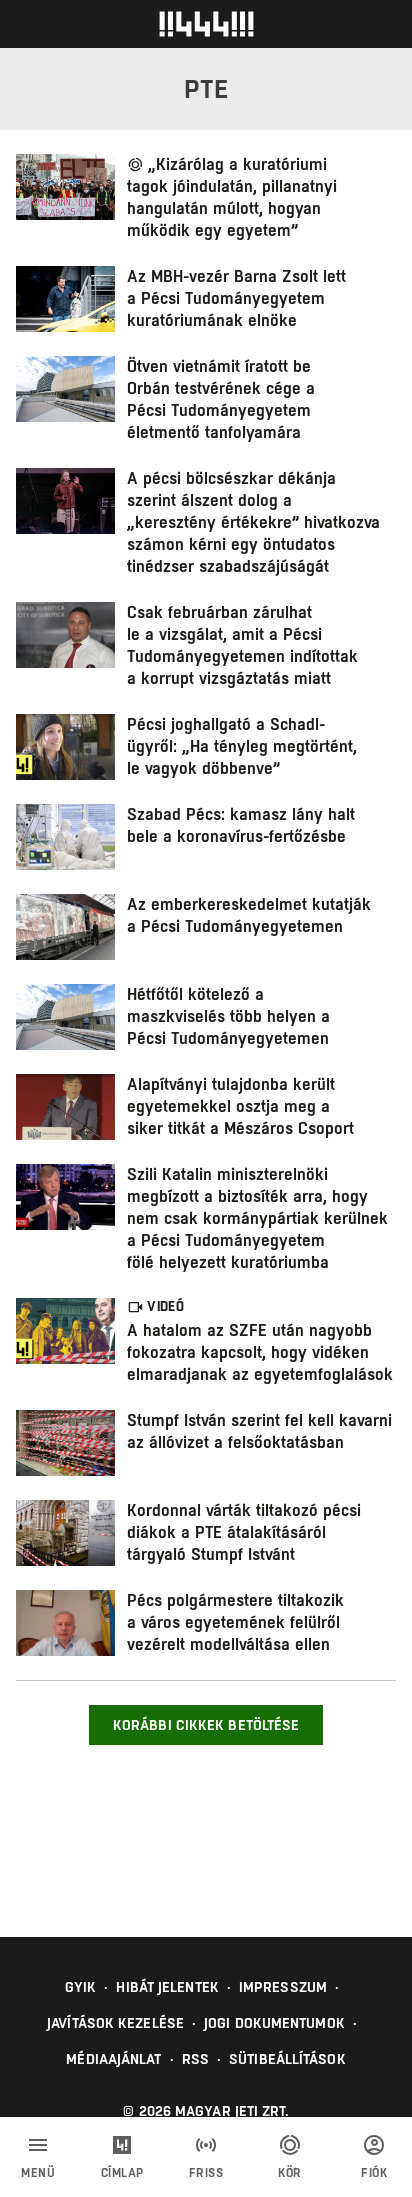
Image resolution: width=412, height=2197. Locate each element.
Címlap (122, 2173)
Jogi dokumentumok (274, 2023)
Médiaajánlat (113, 2059)
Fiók (374, 2173)
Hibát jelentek (167, 1987)
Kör (290, 2173)
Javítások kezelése (115, 2023)
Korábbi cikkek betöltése (206, 1725)
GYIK (80, 1987)
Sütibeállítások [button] (287, 2059)
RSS (195, 2059)
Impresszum (283, 1987)
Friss (206, 2173)
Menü (38, 2173)
